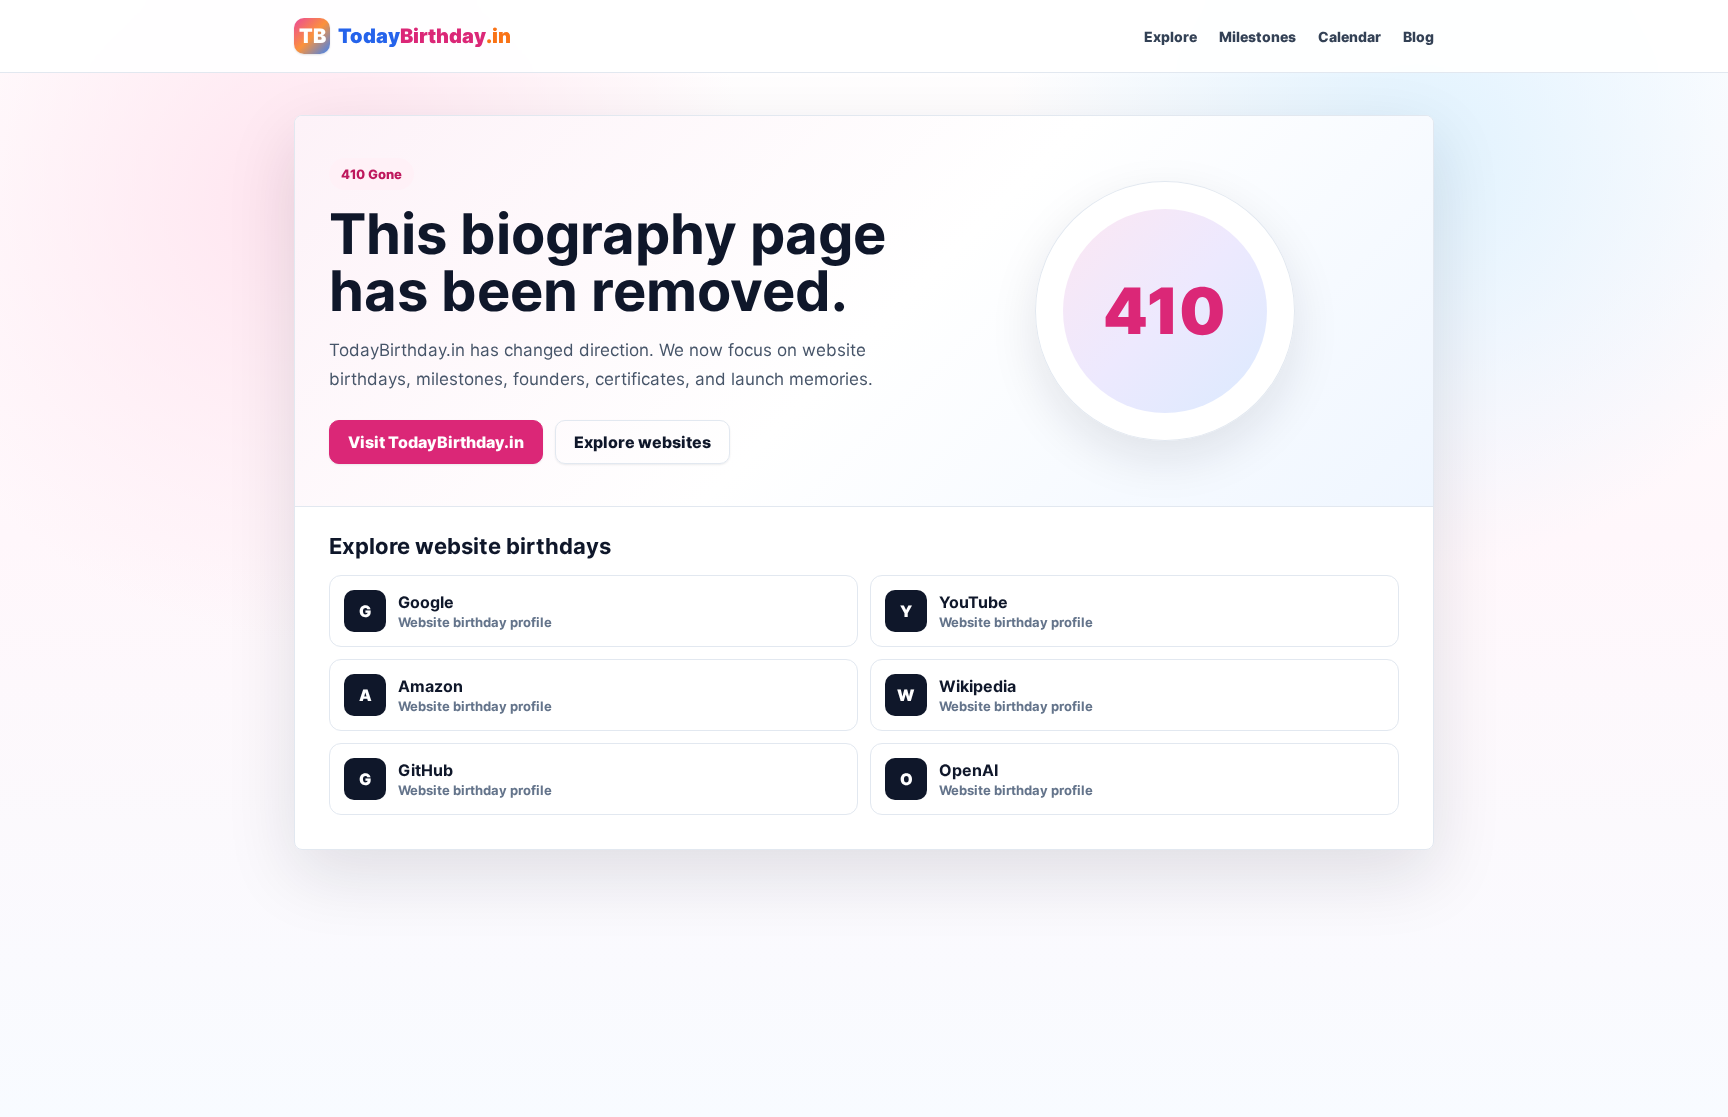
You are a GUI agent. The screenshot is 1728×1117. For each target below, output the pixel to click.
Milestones (1257, 36)
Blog (1418, 36)
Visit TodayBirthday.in (436, 442)
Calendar (1349, 36)
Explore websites (642, 442)
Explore (1170, 36)
